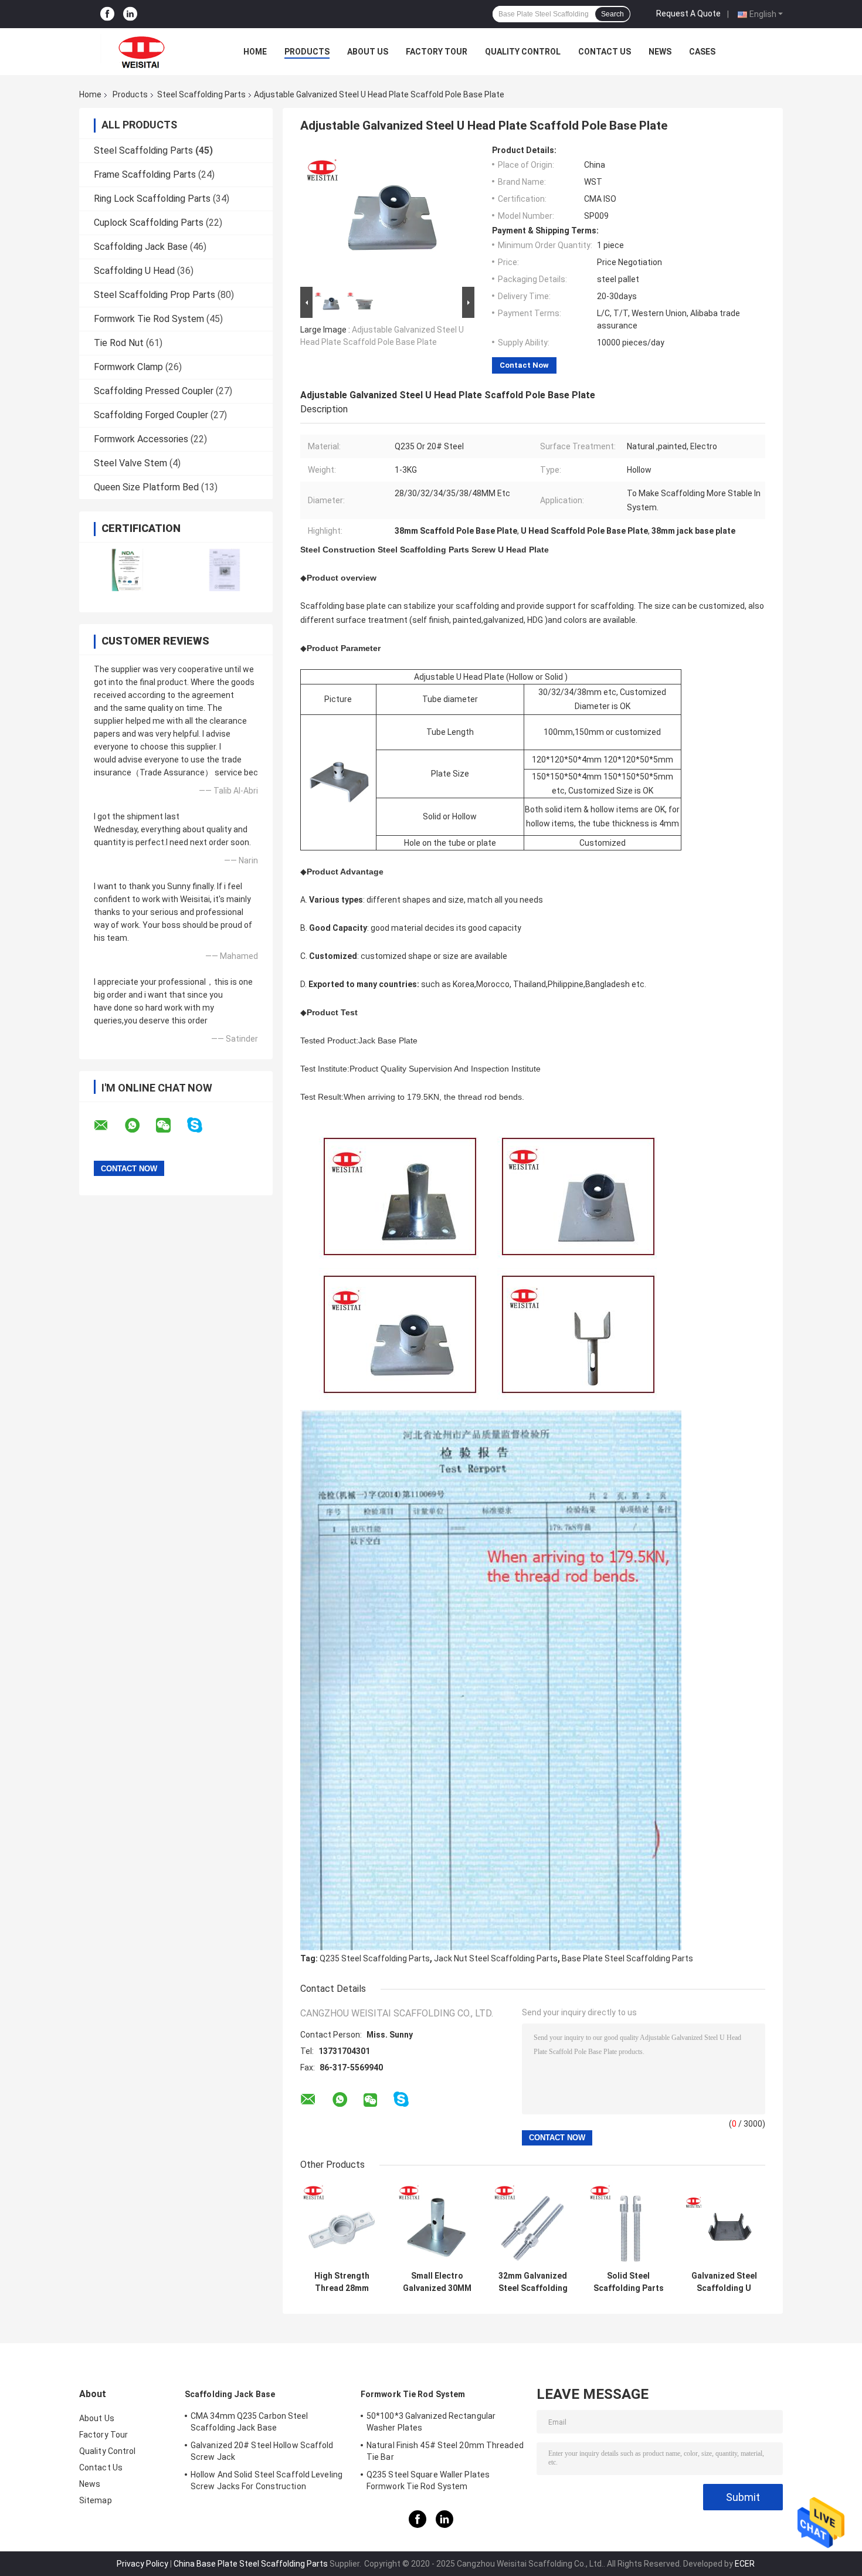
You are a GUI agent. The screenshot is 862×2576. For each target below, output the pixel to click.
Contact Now (524, 365)
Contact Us (605, 52)
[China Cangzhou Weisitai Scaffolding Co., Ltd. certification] (128, 570)
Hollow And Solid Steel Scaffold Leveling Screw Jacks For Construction (267, 2480)
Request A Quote (688, 13)
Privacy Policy (142, 2564)
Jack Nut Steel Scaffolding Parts (496, 1958)
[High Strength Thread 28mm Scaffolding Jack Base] (342, 2224)
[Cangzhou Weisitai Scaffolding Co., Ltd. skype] (202, 1125)
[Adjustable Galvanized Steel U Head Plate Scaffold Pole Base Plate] (382, 215)
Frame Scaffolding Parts (145, 174)
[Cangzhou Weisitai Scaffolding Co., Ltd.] (144, 52)
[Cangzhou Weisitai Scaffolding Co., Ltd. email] (108, 1126)
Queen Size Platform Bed (146, 487)
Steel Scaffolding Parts (201, 94)
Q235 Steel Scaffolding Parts (375, 1958)
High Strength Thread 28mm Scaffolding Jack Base (342, 2282)
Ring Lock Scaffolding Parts (152, 199)
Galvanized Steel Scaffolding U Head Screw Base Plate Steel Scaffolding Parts (724, 2282)
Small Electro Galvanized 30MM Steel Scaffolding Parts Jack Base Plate (437, 2282)
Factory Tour (437, 52)
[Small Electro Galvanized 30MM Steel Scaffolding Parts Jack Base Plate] (437, 2224)
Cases (702, 52)
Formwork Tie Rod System (149, 319)
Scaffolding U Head (134, 271)
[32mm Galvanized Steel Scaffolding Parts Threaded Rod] (533, 2224)
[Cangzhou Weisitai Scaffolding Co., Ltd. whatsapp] (140, 1126)
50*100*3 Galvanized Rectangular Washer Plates (431, 2422)
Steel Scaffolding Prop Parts (155, 295)
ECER (745, 2564)
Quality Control (523, 52)
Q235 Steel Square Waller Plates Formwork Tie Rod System (428, 2480)
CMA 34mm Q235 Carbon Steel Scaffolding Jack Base (250, 2422)
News (660, 52)
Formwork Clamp (128, 367)
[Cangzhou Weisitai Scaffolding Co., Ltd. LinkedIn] (130, 14)
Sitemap (96, 2500)
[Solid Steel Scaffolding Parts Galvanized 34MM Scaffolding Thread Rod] (628, 2224)
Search (612, 14)
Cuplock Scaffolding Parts (149, 223)
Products (307, 52)
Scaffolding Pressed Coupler (154, 391)
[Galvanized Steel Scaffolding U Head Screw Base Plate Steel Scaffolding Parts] (724, 2224)
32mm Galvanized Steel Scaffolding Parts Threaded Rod (533, 2282)
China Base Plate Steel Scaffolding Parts (251, 2564)
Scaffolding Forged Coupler (151, 415)
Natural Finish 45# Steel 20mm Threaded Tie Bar (445, 2451)
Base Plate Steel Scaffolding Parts (627, 1958)
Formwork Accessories (141, 439)
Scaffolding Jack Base (141, 247)
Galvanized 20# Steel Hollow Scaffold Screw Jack (262, 2451)
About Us (368, 52)
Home (255, 52)
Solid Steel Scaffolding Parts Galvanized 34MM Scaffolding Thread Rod (629, 2282)
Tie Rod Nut (119, 343)
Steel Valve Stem (130, 463)
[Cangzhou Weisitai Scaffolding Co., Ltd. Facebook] (107, 14)
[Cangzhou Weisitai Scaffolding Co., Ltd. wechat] (171, 1126)
